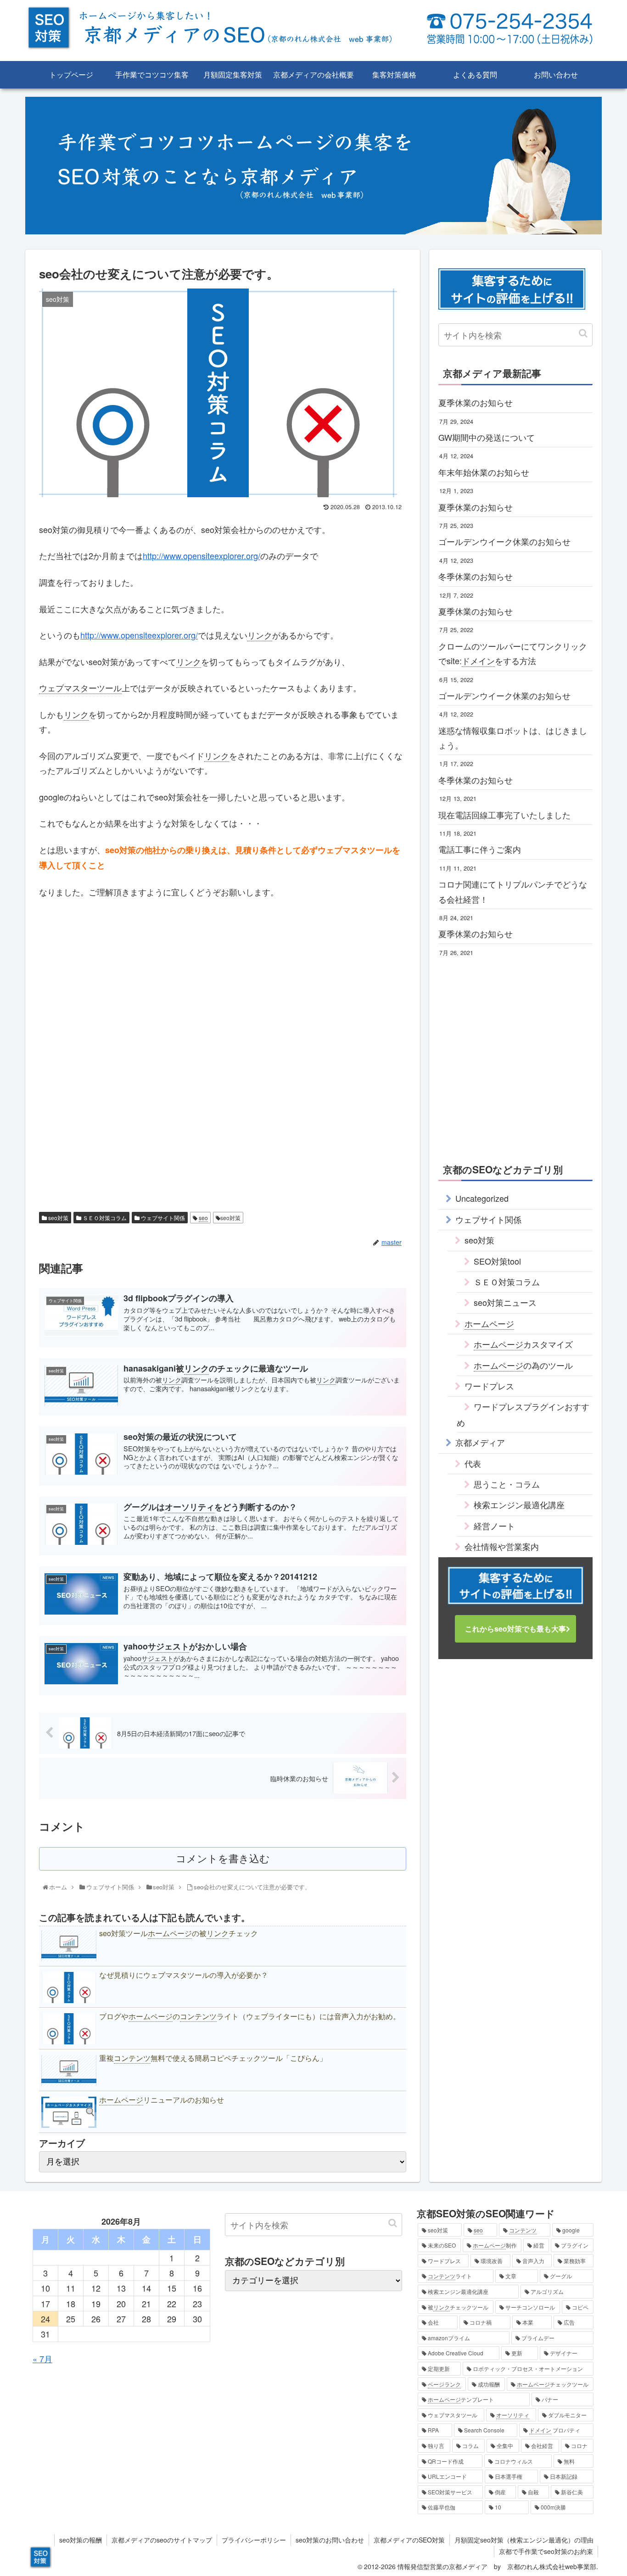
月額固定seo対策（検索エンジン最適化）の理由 (524, 2540)
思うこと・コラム (507, 1484)
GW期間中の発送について (487, 437)
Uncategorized (482, 1198)
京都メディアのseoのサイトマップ (162, 2540)
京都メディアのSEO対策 (409, 2540)
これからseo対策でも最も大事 (515, 1629)
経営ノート (494, 1526)
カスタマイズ (523, 1344)
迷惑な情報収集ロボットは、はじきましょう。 (513, 738)
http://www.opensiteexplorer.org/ (202, 555)
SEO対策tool (497, 1261)
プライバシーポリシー (254, 2540)
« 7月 (42, 2359)
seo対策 (58, 1218)
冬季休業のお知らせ (476, 576)
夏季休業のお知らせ (476, 402)
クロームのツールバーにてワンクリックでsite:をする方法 (513, 653)
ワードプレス (489, 1386)
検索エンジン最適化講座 (519, 1505)
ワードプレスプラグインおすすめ (523, 1414)
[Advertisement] (223, 970)
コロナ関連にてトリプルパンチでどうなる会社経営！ (513, 891)
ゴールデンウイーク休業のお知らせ (504, 541)
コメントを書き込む (223, 1859)
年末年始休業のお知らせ (484, 472)
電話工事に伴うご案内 (480, 849)
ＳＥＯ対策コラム (104, 1218)
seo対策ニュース (505, 1302)
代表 (473, 1463)
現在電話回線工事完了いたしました (504, 815)
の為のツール (523, 1365)
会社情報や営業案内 (502, 1546)
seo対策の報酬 (81, 2540)
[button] (583, 333)
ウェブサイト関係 (162, 1218)
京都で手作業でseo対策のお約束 (546, 2551)
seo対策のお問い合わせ (330, 2540)
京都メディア (480, 1442)
